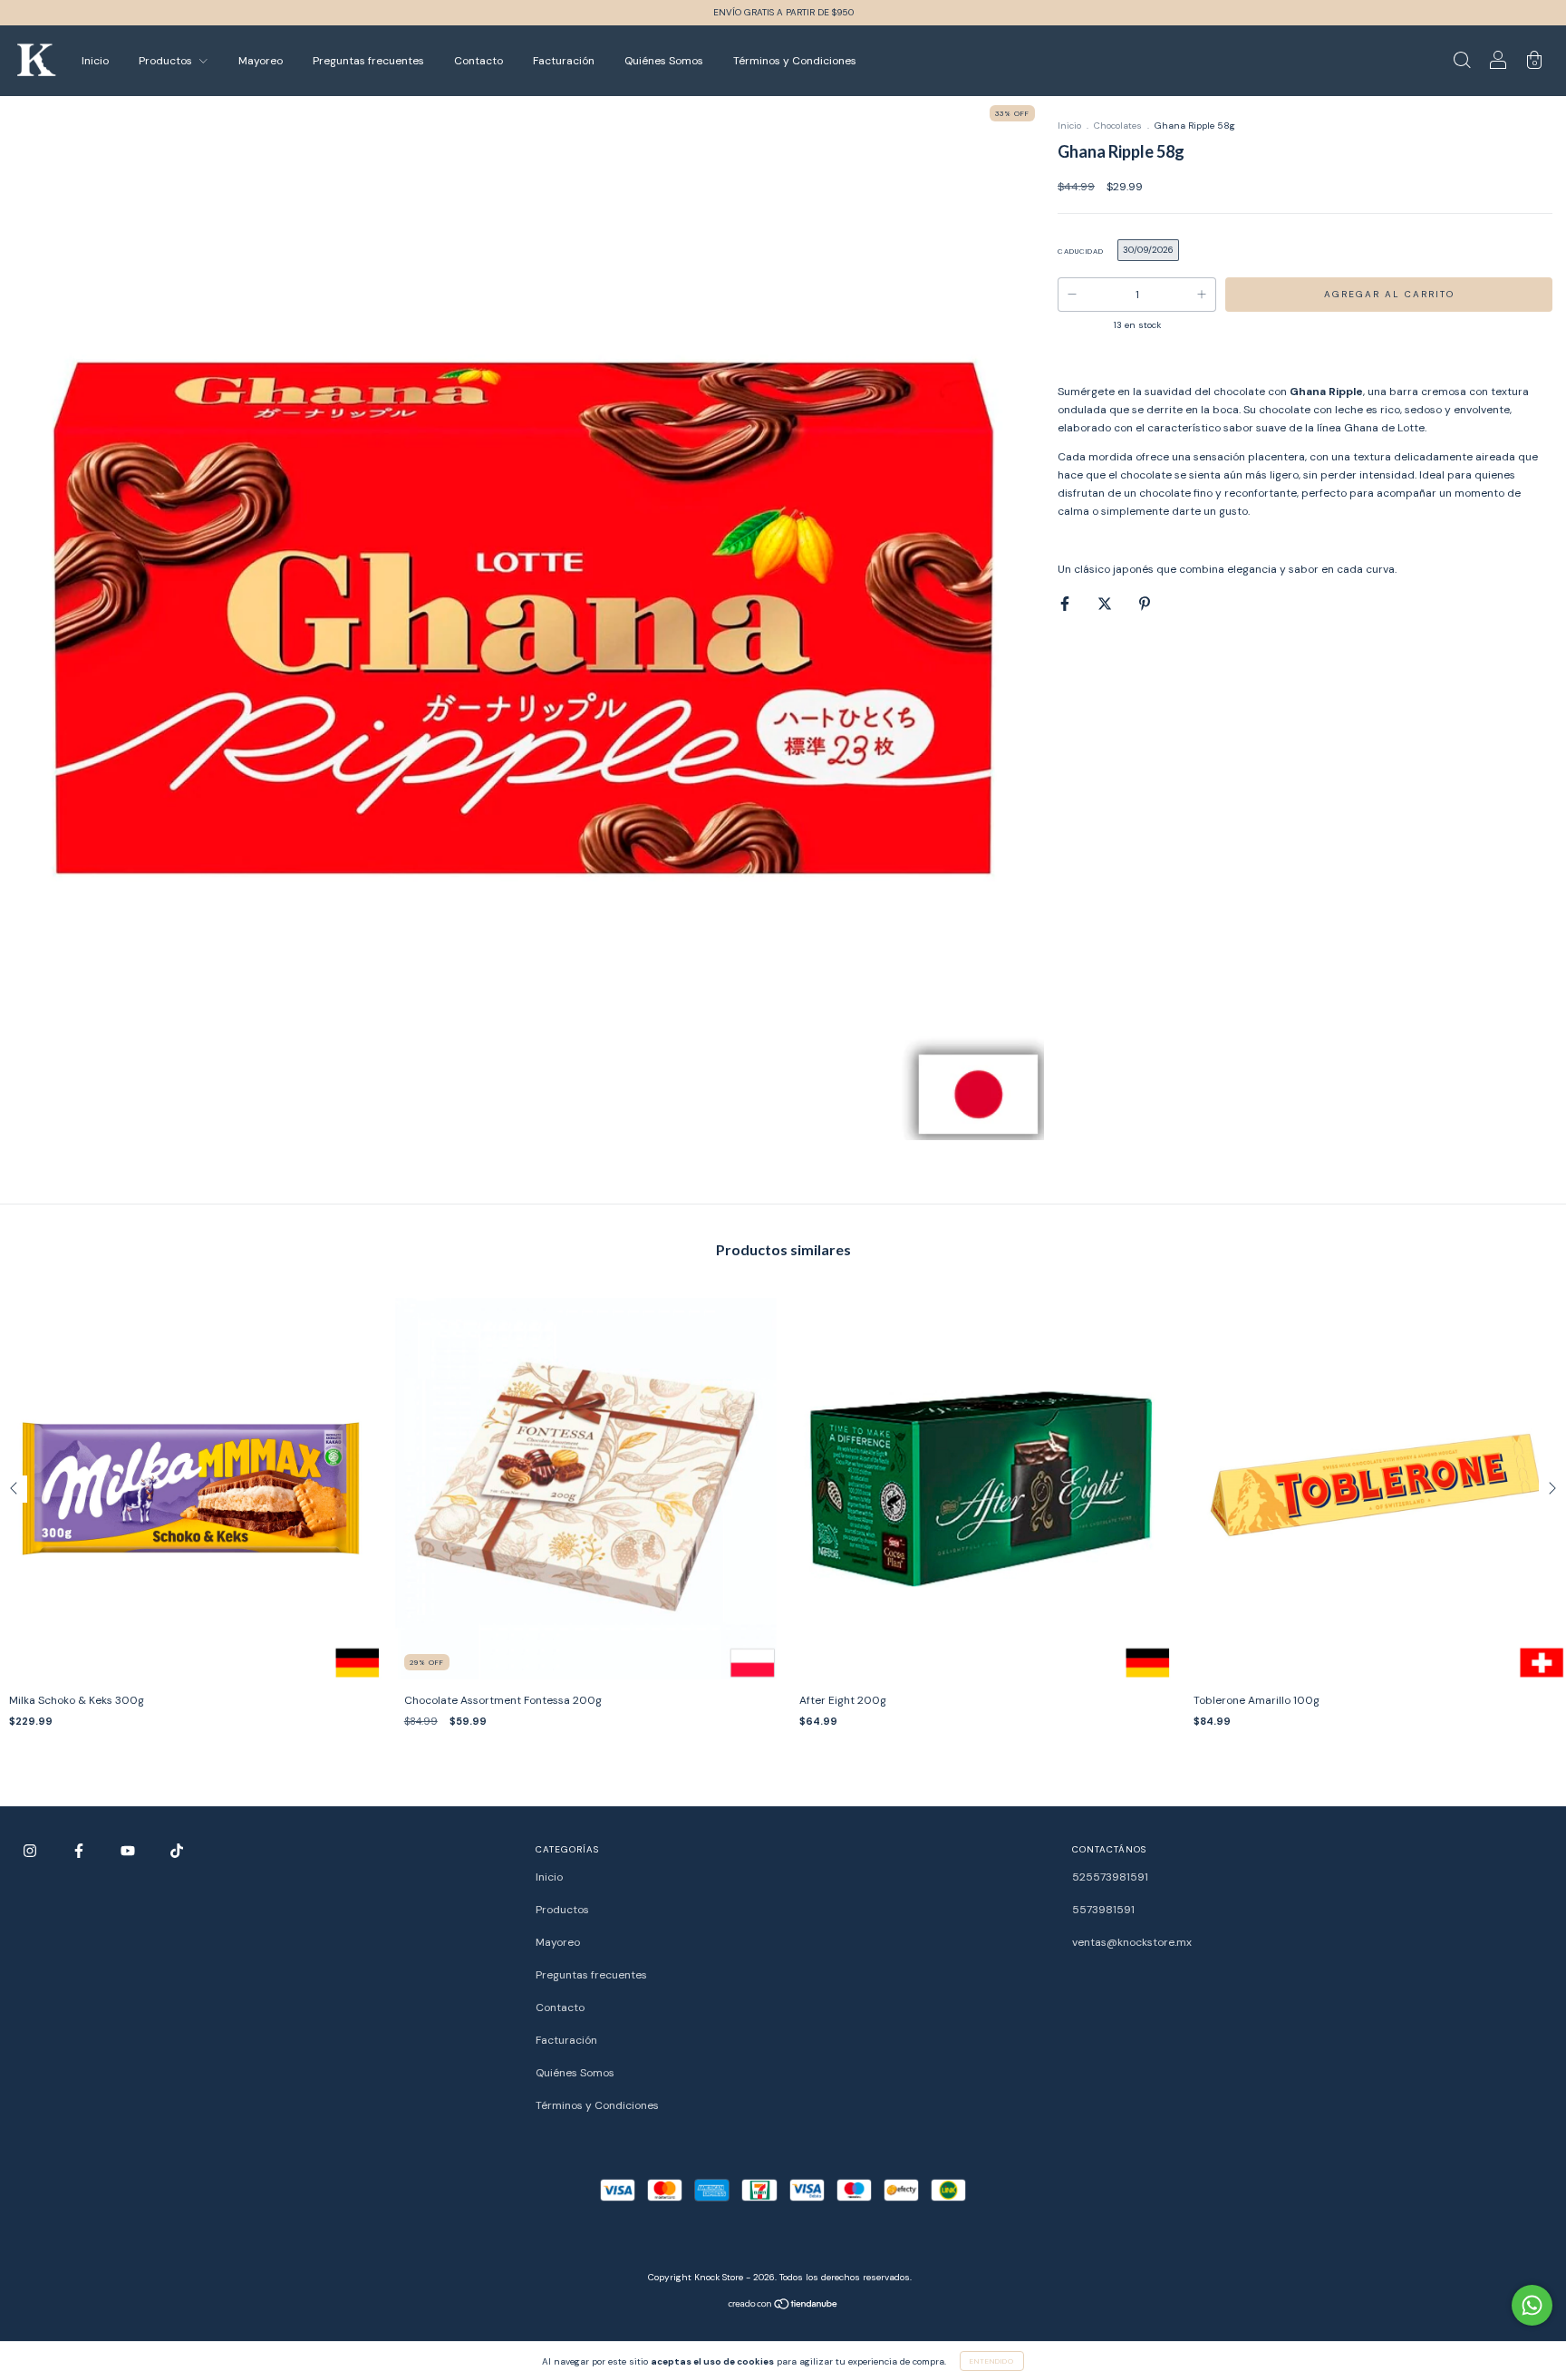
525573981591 (1110, 1877)
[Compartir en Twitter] (1106, 604)
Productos (167, 61)
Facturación (564, 61)
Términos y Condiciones (795, 61)
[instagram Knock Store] (31, 1851)
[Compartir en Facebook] (1066, 604)
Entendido (992, 2361)
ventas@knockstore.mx (1132, 1942)
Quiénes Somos (664, 61)
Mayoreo (261, 61)
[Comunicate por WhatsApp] (1532, 2305)
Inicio (95, 61)
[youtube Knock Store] (129, 1851)
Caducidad (1081, 251)
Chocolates (1118, 126)
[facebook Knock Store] (80, 1851)
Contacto (478, 61)
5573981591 (1103, 1910)
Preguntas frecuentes (368, 61)
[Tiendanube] (783, 2307)
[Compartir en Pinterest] (1145, 604)
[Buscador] (1462, 63)
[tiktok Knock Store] (177, 1851)
